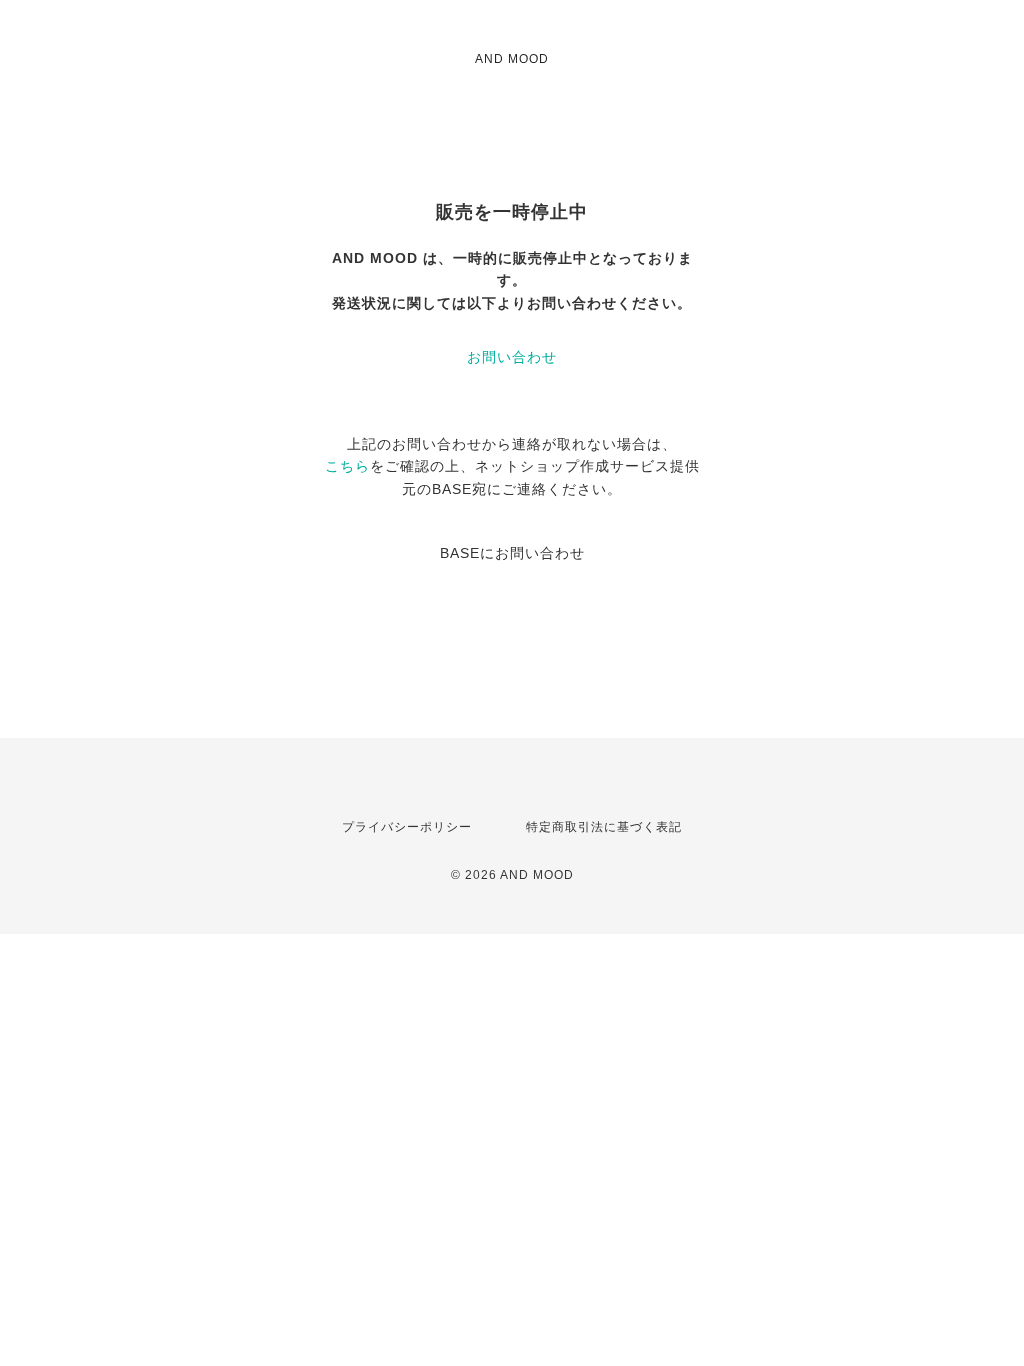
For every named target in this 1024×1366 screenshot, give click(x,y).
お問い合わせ (512, 357)
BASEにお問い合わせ (512, 553)
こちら (347, 466)
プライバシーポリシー (407, 827)
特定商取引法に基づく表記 (604, 827)
